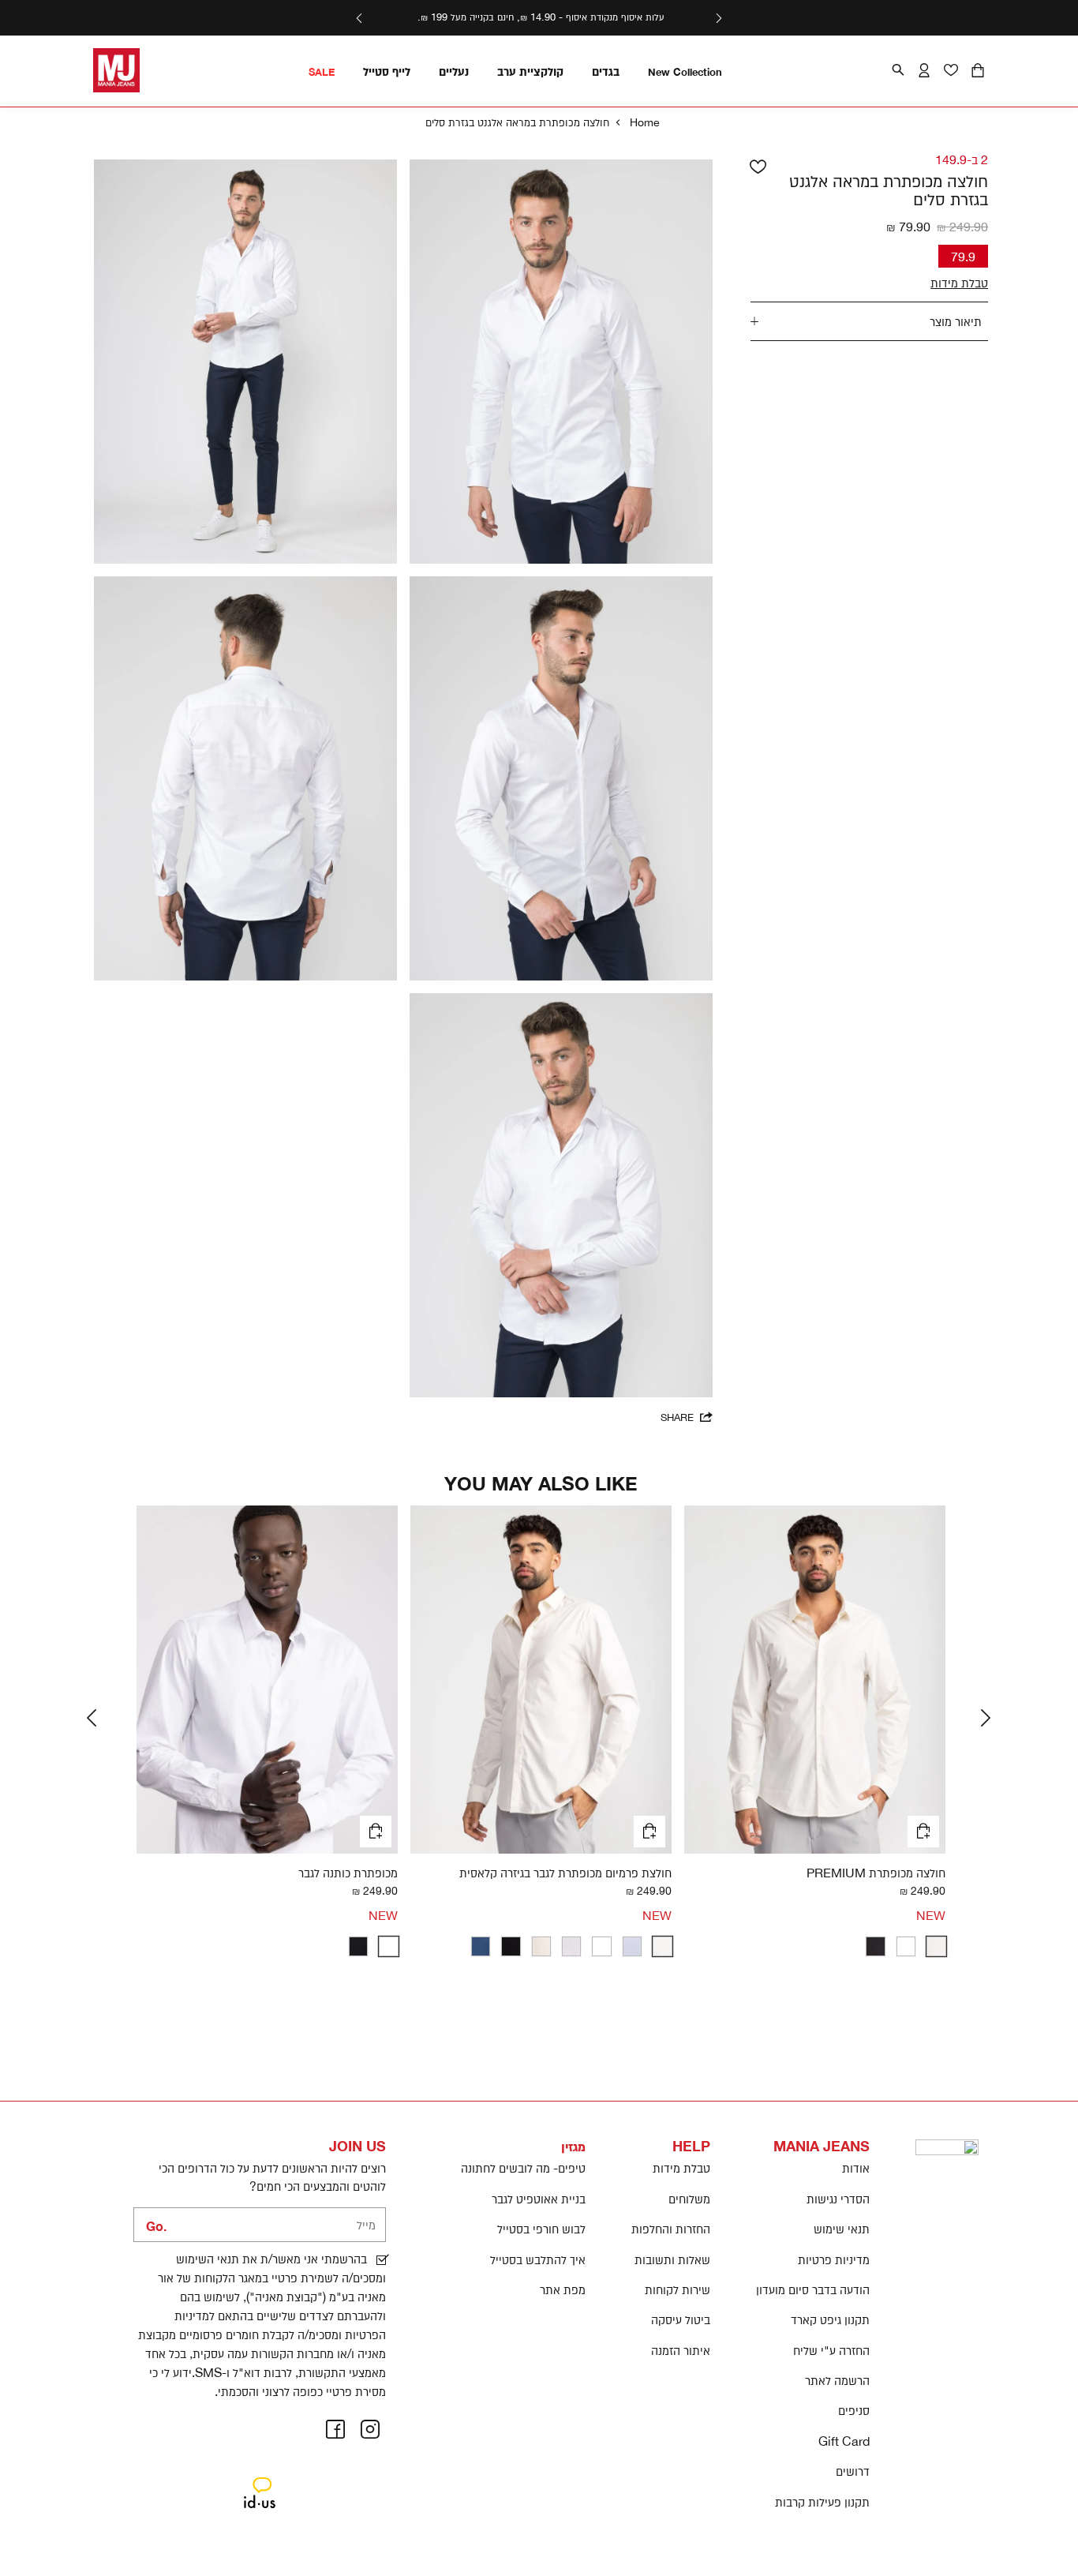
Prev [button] (719, 18)
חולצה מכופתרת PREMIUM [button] (876, 1873)
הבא (988, 1718)
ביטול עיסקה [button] (681, 2319)
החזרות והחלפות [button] (671, 2229)
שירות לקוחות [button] (677, 2289)
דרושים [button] (853, 2471)
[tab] (870, 321)
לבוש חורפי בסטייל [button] (541, 2229)
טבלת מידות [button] (681, 2168)
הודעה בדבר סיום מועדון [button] (813, 2289)
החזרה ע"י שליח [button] (831, 2350)
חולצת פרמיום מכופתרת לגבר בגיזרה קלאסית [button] (565, 1873)
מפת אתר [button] (563, 2289)
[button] (978, 71)
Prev (94, 1718)
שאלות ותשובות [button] (672, 2259)
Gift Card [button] (844, 2441)
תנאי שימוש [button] (842, 2229)
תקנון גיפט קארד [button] (830, 2319)
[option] (936, 1946)
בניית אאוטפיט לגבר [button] (539, 2199)
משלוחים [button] (689, 2199)
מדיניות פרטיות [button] (834, 2259)
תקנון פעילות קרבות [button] (822, 2502)
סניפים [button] (854, 2410)
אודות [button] (856, 2168)
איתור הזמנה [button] (681, 2350)
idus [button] (260, 2480)
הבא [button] (359, 18)
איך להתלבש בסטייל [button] (538, 2259)
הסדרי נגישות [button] (838, 2199)
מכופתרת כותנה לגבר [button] (348, 1873)
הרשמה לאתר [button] (837, 2380)
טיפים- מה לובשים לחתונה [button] (523, 2168)
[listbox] (815, 1946)
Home (645, 122)
